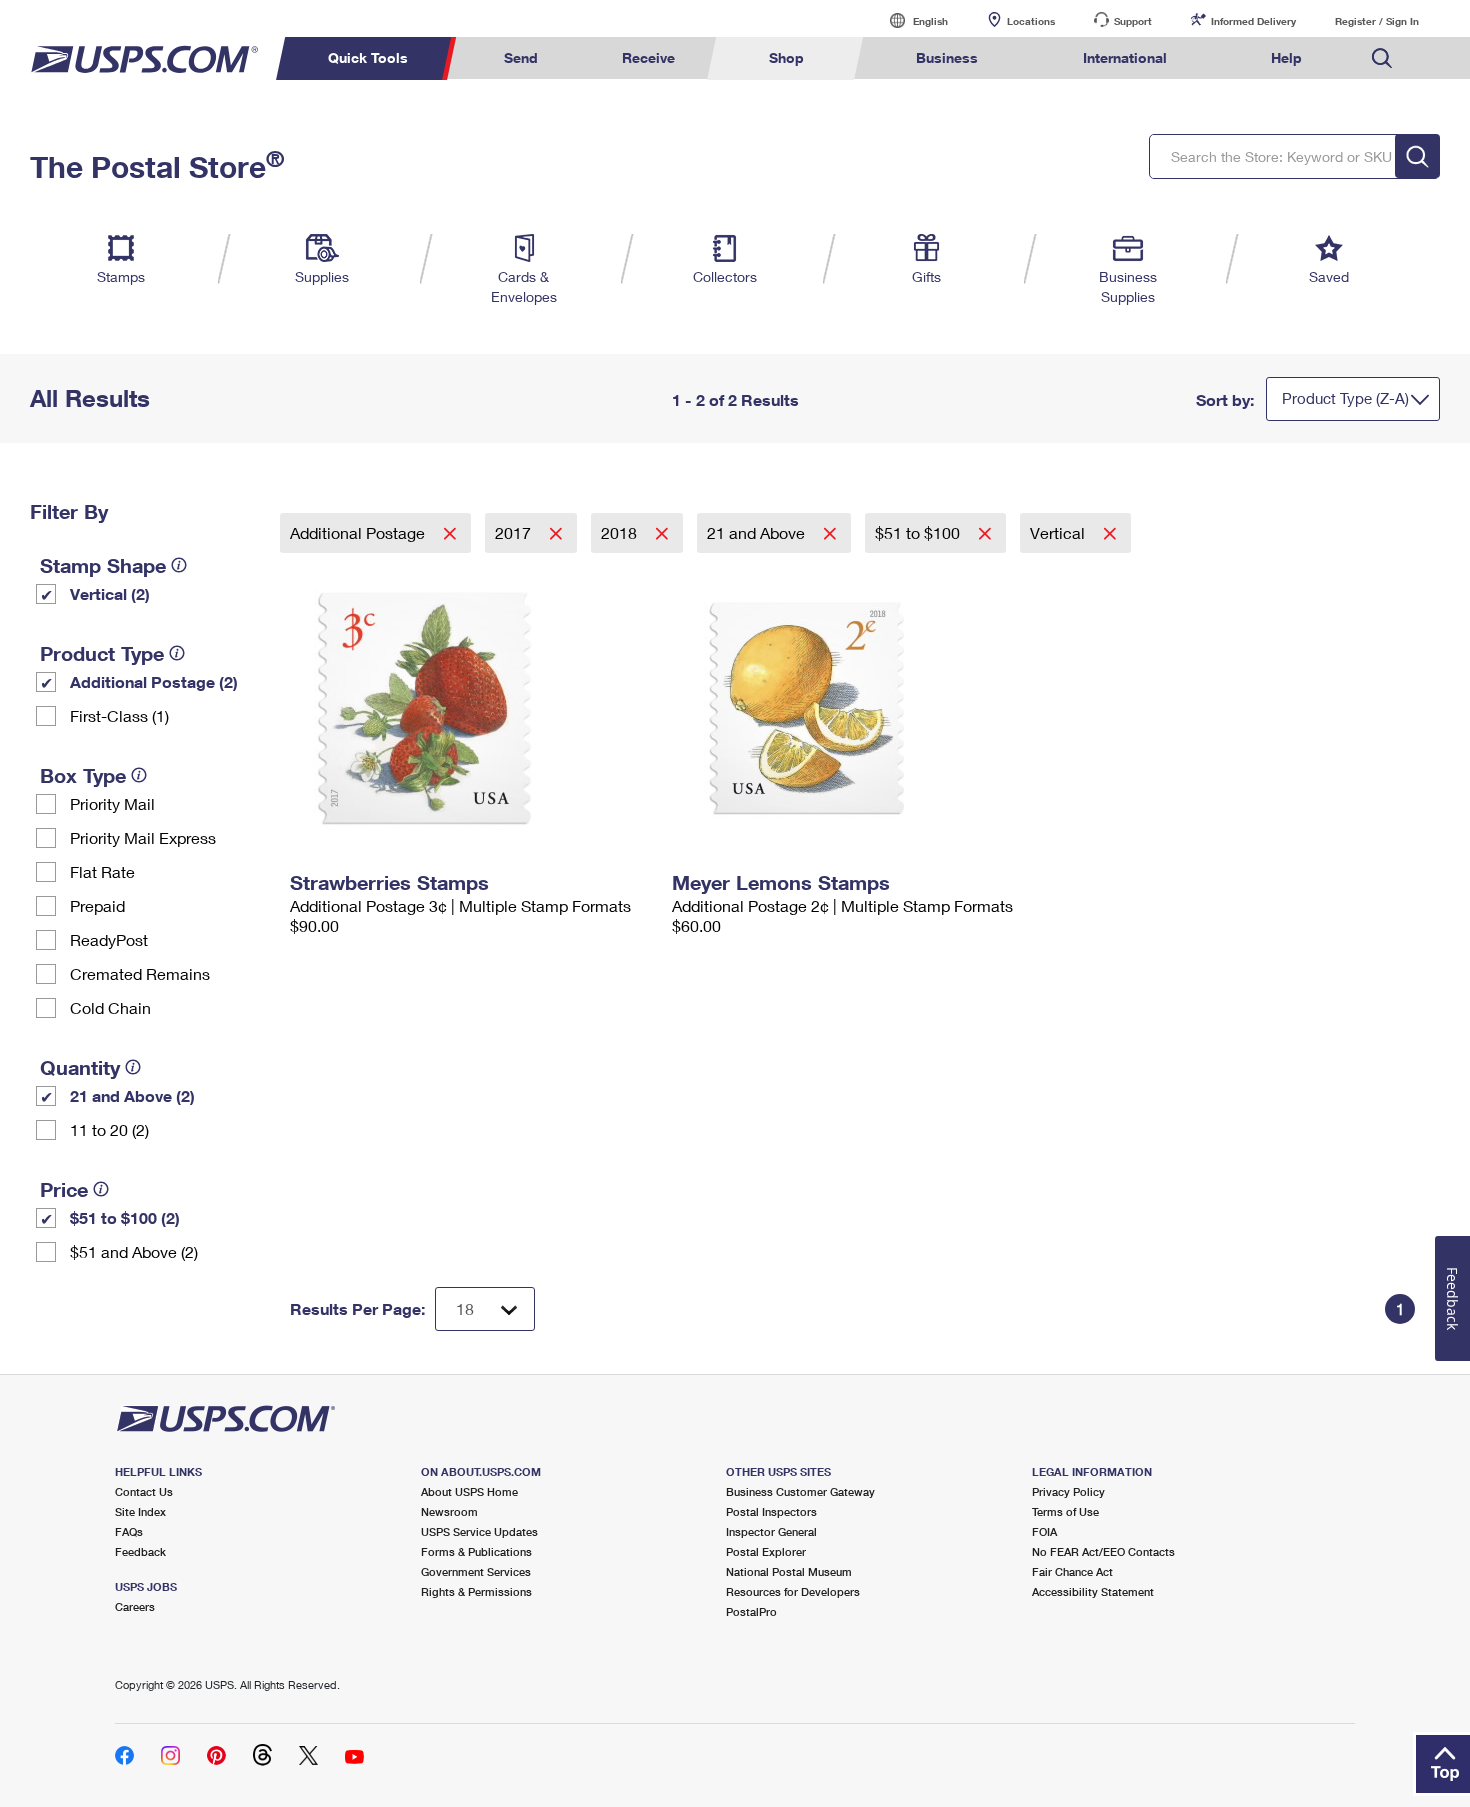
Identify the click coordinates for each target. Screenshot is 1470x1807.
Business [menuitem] (947, 57)
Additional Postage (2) (154, 681)
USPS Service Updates (479, 1531)
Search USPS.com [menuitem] (1382, 58)
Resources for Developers (793, 1591)
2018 (621, 532)
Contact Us (144, 1491)
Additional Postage (359, 532)
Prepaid (97, 905)
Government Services (476, 1571)
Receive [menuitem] (648, 57)
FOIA (1044, 1531)
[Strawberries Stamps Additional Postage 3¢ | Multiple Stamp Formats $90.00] (471, 708)
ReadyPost (109, 939)
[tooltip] (179, 565)
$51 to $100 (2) (125, 1217)
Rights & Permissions (476, 1591)
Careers (135, 1606)
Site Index (140, 1511)
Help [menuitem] (1286, 57)
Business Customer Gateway (800, 1491)
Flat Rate (102, 871)
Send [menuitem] (521, 57)
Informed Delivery (1253, 21)
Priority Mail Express (143, 837)
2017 (515, 532)
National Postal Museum (789, 1571)
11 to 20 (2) (109, 1129)
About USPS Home (469, 1491)
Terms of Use (1065, 1511)
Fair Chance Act (1072, 1571)
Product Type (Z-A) (1345, 398)
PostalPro (751, 1611)
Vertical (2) (110, 593)
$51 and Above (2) (134, 1251)
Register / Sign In (1377, 21)
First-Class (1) (119, 715)
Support (1133, 21)
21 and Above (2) (132, 1095)
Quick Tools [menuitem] (368, 57)
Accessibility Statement (1093, 1591)
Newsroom (449, 1511)
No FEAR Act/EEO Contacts (1103, 1551)
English (910, 20)
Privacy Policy (1068, 1491)
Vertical (1059, 532)
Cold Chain (110, 1007)
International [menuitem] (1125, 57)
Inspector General (771, 1531)
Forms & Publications (476, 1551)
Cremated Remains (140, 973)
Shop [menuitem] (786, 57)
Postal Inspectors (771, 1511)
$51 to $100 (919, 532)
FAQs (129, 1531)
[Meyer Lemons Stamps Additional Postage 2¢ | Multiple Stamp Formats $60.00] (853, 708)
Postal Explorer (766, 1551)
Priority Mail (112, 803)
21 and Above (758, 532)
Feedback (140, 1551)
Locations (1031, 21)
